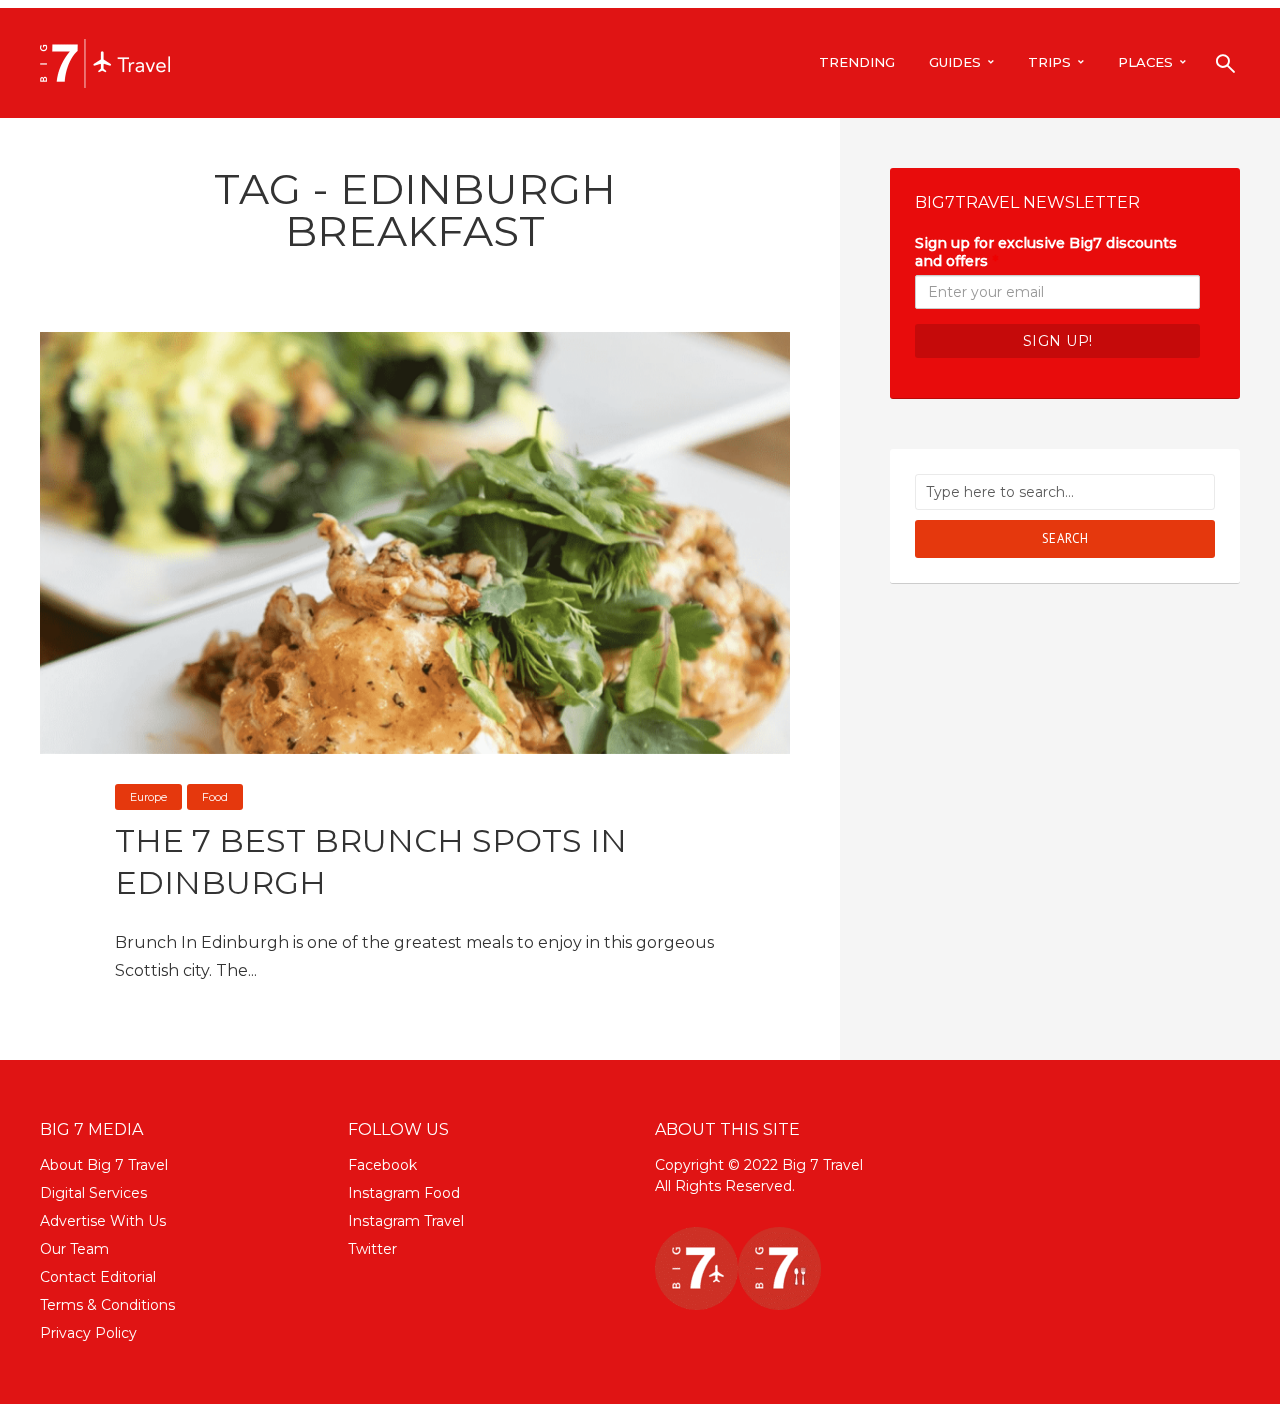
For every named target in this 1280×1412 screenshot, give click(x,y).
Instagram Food (404, 1193)
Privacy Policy (88, 1333)
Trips (1049, 62)
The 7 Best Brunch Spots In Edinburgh (371, 861)
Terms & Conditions (107, 1305)
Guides (955, 62)
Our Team (74, 1249)
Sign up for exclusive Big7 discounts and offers (1046, 252)
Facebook (382, 1165)
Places (1145, 62)
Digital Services (93, 1193)
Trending (857, 62)
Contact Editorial (98, 1277)
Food (215, 797)
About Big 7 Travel (104, 1165)
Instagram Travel (406, 1221)
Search (1065, 538)
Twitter (372, 1249)
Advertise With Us (103, 1221)
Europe (148, 797)
